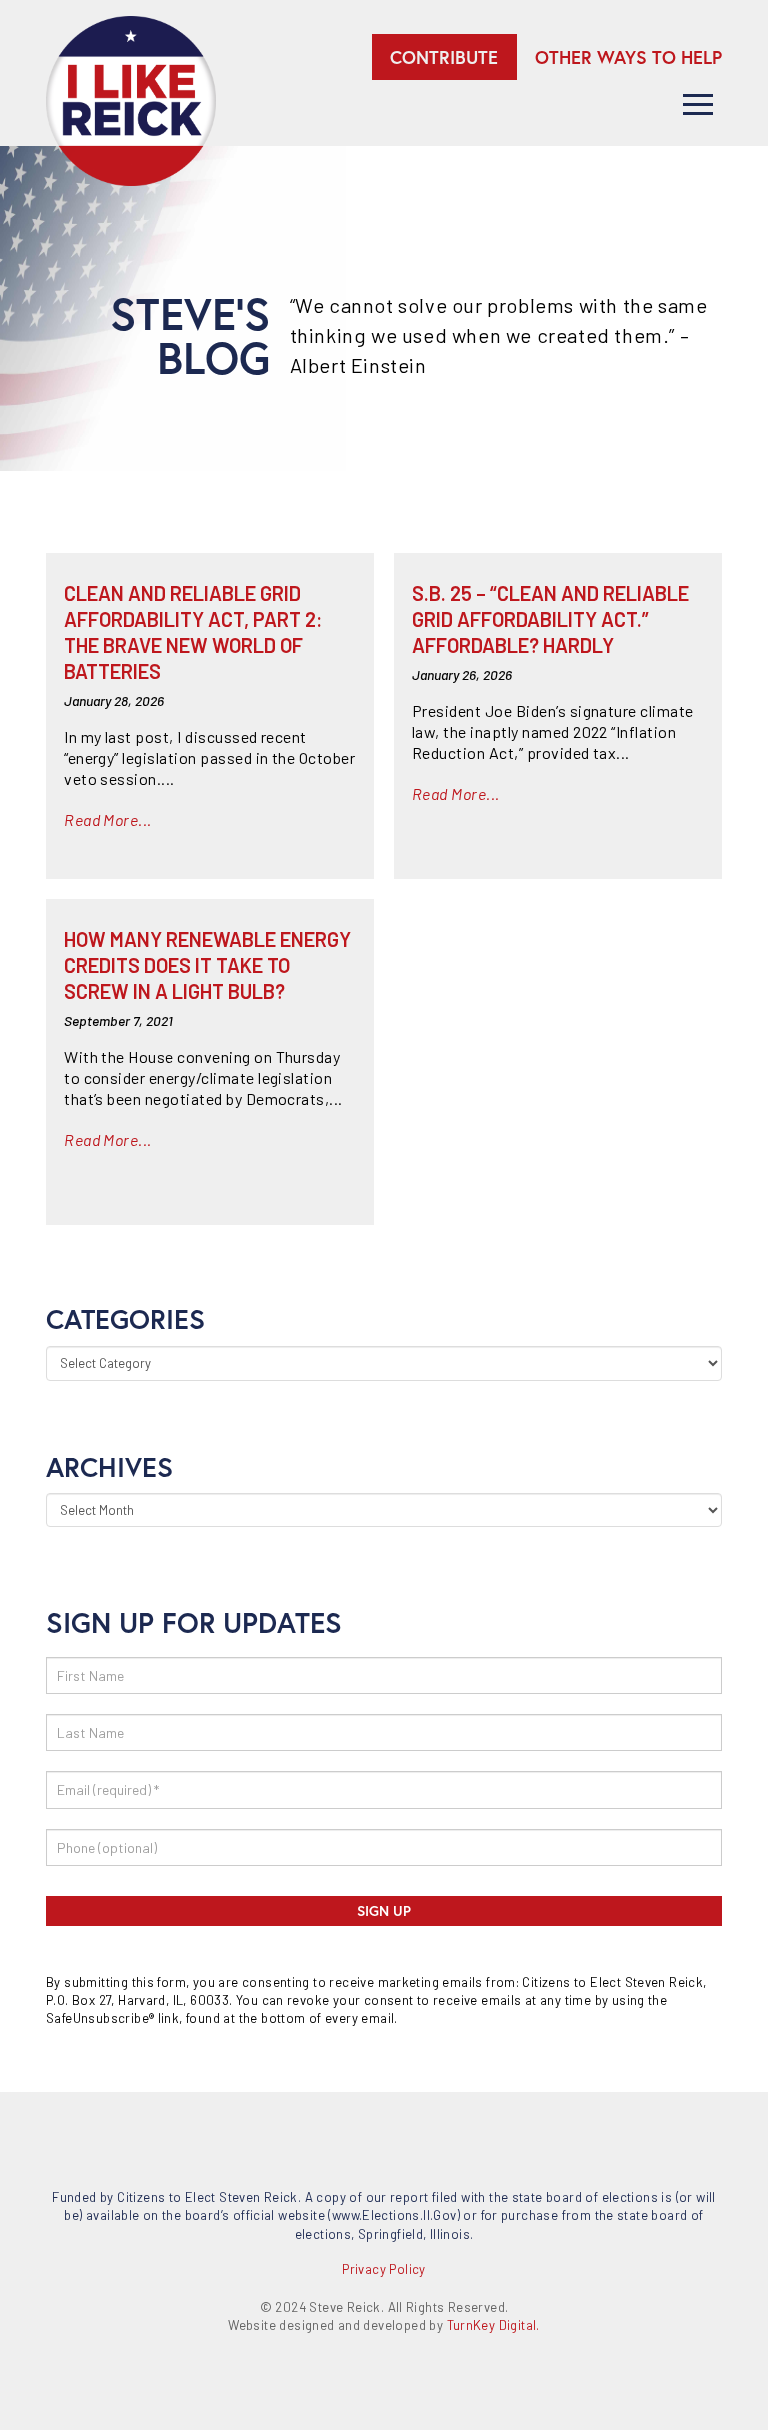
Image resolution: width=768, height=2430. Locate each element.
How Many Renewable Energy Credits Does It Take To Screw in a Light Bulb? (207, 965)
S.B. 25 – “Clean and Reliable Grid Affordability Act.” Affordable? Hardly (550, 619)
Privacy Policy (383, 2269)
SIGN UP (384, 1911)
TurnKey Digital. (493, 2325)
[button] (698, 104)
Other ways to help (628, 57)
